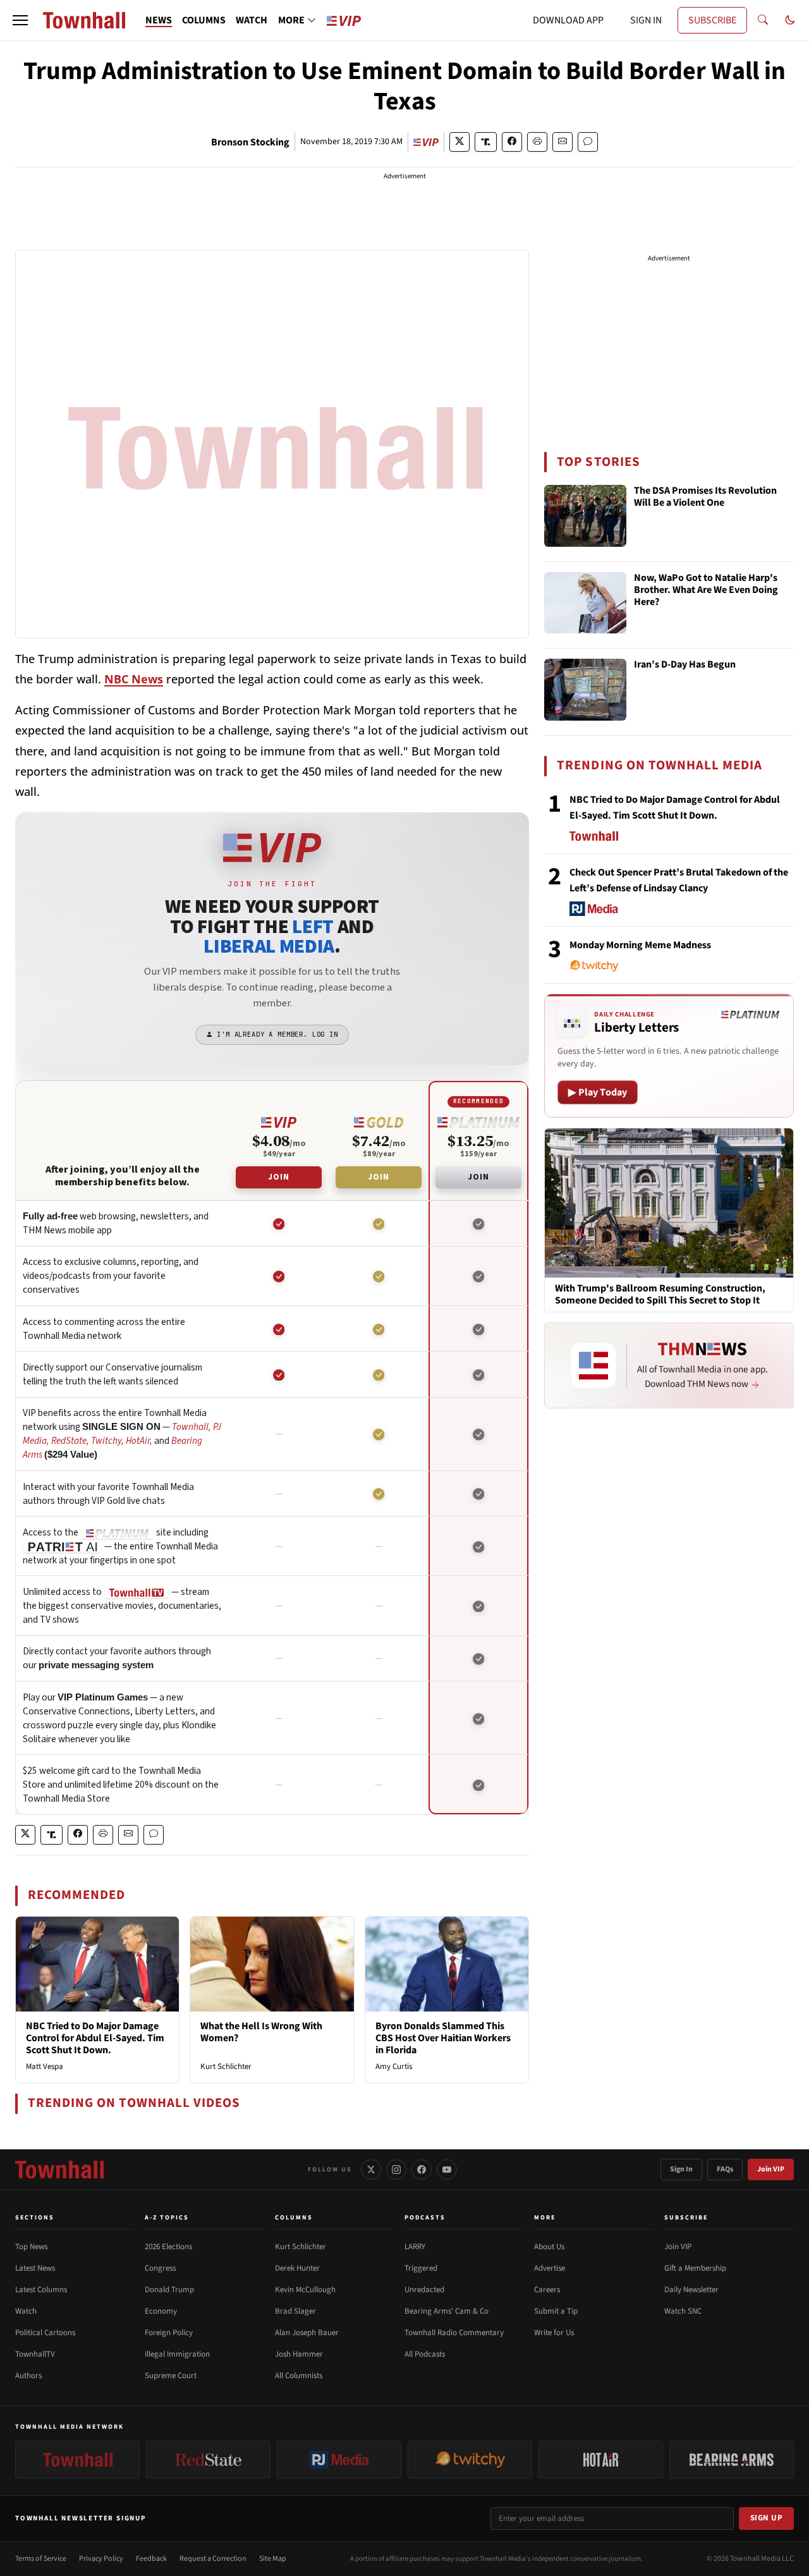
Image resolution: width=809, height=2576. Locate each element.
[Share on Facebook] (512, 142)
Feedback (151, 2559)
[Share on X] (459, 142)
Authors (28, 2376)
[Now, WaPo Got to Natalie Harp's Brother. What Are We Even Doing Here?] (585, 603)
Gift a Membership (695, 2268)
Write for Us (554, 2333)
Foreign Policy (169, 2333)
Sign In (681, 2169)
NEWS (159, 20)
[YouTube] (447, 2170)
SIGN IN (646, 20)
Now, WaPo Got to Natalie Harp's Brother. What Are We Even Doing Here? (706, 590)
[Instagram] (396, 2170)
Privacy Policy (101, 2559)
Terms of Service (41, 2559)
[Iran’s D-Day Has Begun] (585, 690)
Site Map (273, 2559)
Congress (160, 2268)
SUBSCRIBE (712, 20)
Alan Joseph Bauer (307, 2333)
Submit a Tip (556, 2311)
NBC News (134, 679)
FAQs (725, 2169)
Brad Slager (295, 2311)
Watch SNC (683, 2311)
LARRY (415, 2247)
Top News (31, 2247)
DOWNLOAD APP (568, 20)
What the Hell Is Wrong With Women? (261, 2032)
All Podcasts (425, 2354)
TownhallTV (35, 2354)
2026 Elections (168, 2247)
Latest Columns (41, 2290)
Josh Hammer (299, 2354)
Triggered (421, 2268)
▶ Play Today (598, 1092)
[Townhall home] (59, 2170)
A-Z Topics (167, 2218)
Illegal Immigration (177, 2354)
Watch (26, 2311)
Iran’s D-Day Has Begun (685, 665)
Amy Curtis (394, 2066)
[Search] (763, 20)
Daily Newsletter (691, 2290)
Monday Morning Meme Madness (640, 945)
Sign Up (767, 2518)
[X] (371, 2170)
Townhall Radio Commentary (454, 2333)
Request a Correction (213, 2559)
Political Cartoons (45, 2333)
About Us (549, 2247)
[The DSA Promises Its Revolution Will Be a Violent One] (585, 516)
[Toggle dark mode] (790, 20)
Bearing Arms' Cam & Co (447, 2311)
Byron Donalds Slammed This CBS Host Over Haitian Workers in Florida (443, 2038)
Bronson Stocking (250, 142)
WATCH (252, 20)
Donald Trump (169, 2290)
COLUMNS (204, 20)
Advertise (550, 2268)
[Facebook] (422, 2170)
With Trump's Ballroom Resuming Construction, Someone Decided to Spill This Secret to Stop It (660, 1295)
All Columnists (299, 2376)
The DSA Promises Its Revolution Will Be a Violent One (705, 497)
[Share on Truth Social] (486, 142)
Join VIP (771, 2169)
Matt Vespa (45, 2066)
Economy (161, 2311)
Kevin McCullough (305, 2290)
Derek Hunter (297, 2268)
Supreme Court (171, 2376)
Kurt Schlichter (226, 2066)
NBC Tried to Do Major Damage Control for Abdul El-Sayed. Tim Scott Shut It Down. (95, 2038)
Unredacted (424, 2290)
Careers (547, 2290)
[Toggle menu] (20, 20)
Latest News (35, 2268)
